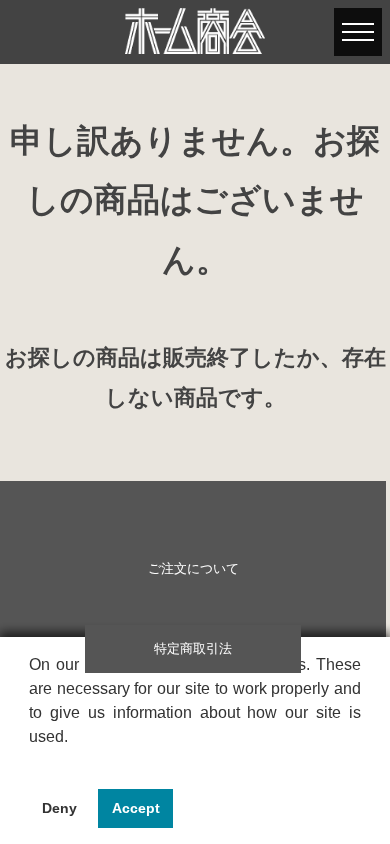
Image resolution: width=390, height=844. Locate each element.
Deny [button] (59, 808)
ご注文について (193, 569)
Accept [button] (136, 808)
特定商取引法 (193, 649)
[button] (32, 762)
